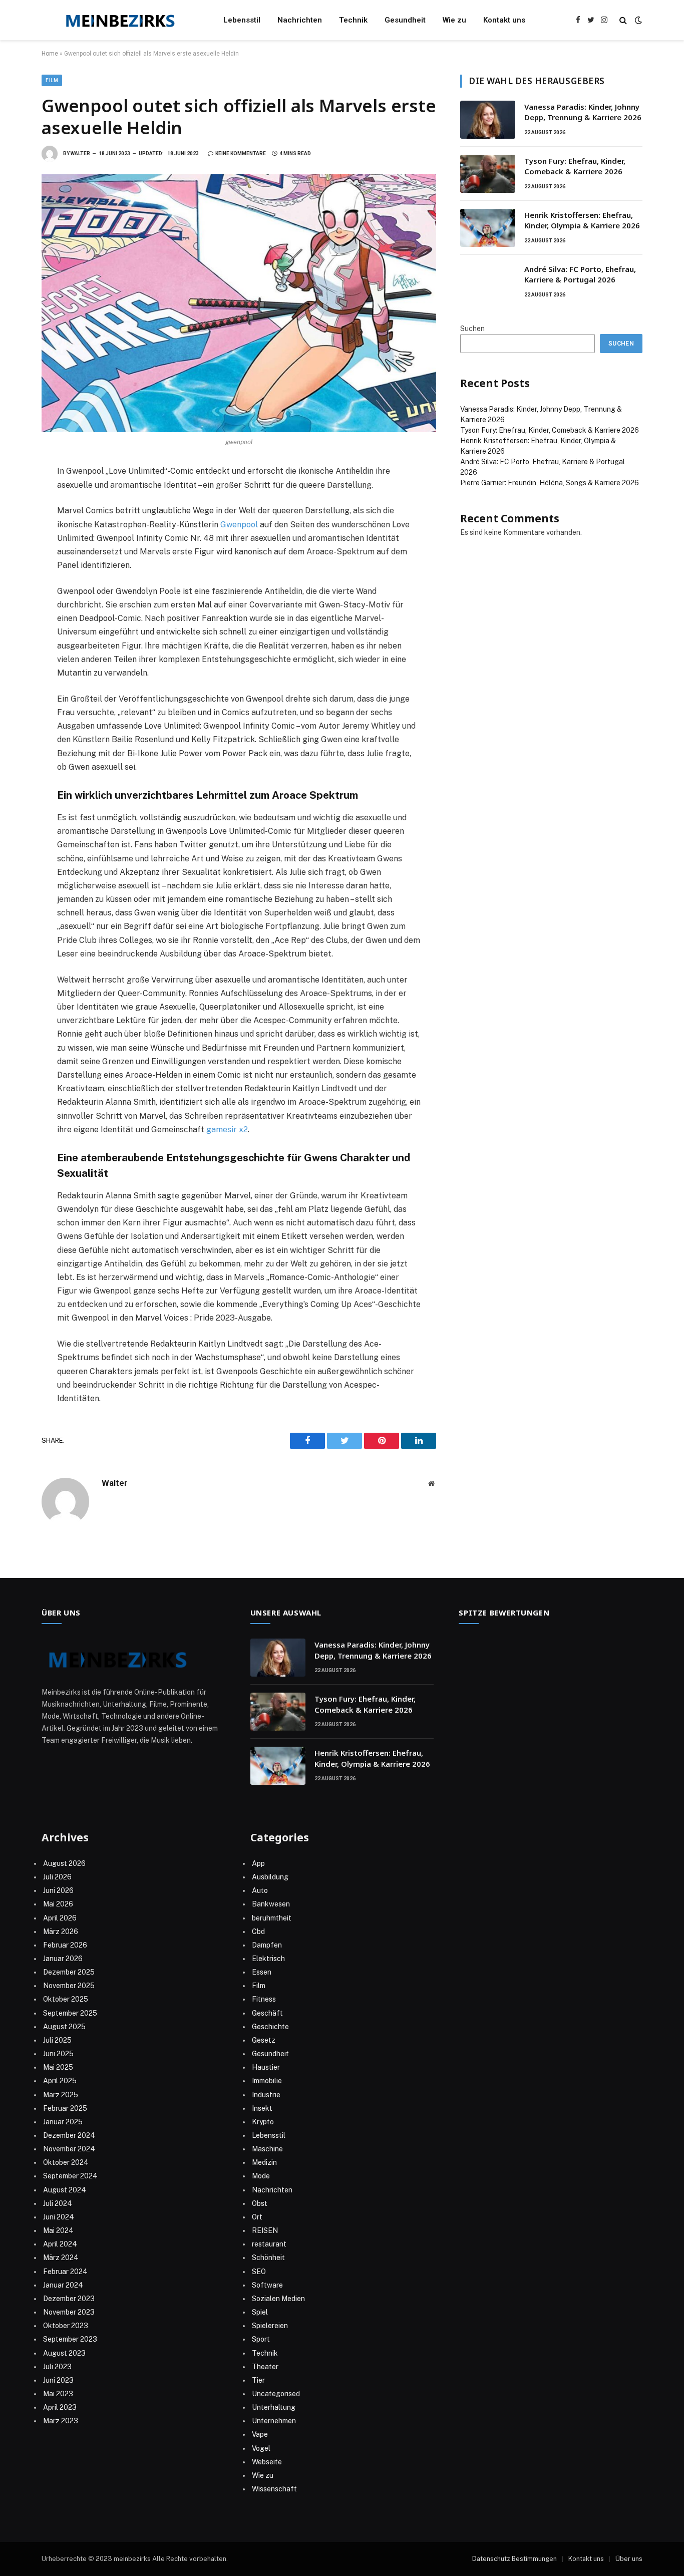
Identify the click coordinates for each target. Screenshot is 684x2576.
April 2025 (60, 2081)
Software (267, 2285)
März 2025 (61, 2095)
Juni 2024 (59, 2217)
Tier (258, 2380)
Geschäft (267, 2013)
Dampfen (267, 1945)
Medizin (264, 2162)
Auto (260, 1890)
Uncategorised (276, 2394)
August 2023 (64, 2353)
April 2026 (60, 1918)
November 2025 (69, 1986)
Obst (260, 2203)
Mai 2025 (58, 2067)
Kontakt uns (504, 20)
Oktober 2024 (66, 2162)
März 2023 (61, 2421)
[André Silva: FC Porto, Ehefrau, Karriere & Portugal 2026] (488, 282)
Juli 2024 (58, 2203)
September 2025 (70, 2013)
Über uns (629, 2559)
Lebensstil (242, 20)
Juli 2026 (57, 1877)
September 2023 (70, 2339)
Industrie (266, 2095)
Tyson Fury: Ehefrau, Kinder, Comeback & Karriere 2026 (575, 166)
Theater (265, 2367)
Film (52, 80)
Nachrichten (300, 20)
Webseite (267, 2462)
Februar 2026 (65, 1945)
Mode (261, 2176)
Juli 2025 (57, 2040)
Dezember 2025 (69, 1972)
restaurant (269, 2244)
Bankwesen (271, 1904)
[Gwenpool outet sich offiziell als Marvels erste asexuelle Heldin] (239, 303)
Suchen (472, 329)
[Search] (623, 20)
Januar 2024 (63, 2285)
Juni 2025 (58, 2054)
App (258, 1863)
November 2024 (69, 2149)
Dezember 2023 (69, 2299)
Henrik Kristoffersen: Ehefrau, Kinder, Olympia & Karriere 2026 (582, 220)
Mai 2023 (58, 2394)
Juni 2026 (58, 1890)
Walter (80, 153)
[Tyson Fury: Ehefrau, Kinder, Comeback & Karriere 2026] (488, 174)
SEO (259, 2272)
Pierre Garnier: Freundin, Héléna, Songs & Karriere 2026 (550, 483)
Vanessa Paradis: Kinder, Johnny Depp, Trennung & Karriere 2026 (583, 112)
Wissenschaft (274, 2489)
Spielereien (270, 2326)
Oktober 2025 (66, 1999)
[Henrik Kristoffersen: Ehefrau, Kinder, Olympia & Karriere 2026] (488, 228)
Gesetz (264, 2040)
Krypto (263, 2122)
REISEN (265, 2230)
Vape (260, 2434)
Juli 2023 (57, 2367)
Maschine (267, 2149)
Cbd (258, 1931)
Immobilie (267, 2081)
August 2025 (64, 2027)
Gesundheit (405, 20)
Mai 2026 (58, 1904)
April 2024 (60, 2244)
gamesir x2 (227, 1130)
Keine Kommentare (241, 153)
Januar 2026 (63, 1959)
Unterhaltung (274, 2407)
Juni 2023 (58, 2380)
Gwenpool (240, 525)
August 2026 (64, 1863)
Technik (353, 20)
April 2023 (60, 2407)
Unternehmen (274, 2421)
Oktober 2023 (66, 2326)
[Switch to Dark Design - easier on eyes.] (637, 20)
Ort (257, 2217)
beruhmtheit (272, 1918)
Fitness (264, 1999)
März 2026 (61, 1931)
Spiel (260, 2312)
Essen (262, 1972)
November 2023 (69, 2312)
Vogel (261, 2448)
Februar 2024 (65, 2272)
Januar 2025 (63, 2122)
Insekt (262, 2108)
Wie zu (454, 20)
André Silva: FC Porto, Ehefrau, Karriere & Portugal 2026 (580, 274)
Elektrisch (268, 1959)
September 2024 (70, 2176)
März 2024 (61, 2258)
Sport (261, 2339)
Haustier (266, 2067)
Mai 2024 (58, 2230)
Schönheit (268, 2258)
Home (50, 54)
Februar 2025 (65, 2108)
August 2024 (65, 2190)
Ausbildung (270, 1877)
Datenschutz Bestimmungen (515, 2559)
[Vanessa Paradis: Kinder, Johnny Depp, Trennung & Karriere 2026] (488, 120)
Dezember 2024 (69, 2135)
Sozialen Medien (278, 2299)
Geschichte (270, 2027)
